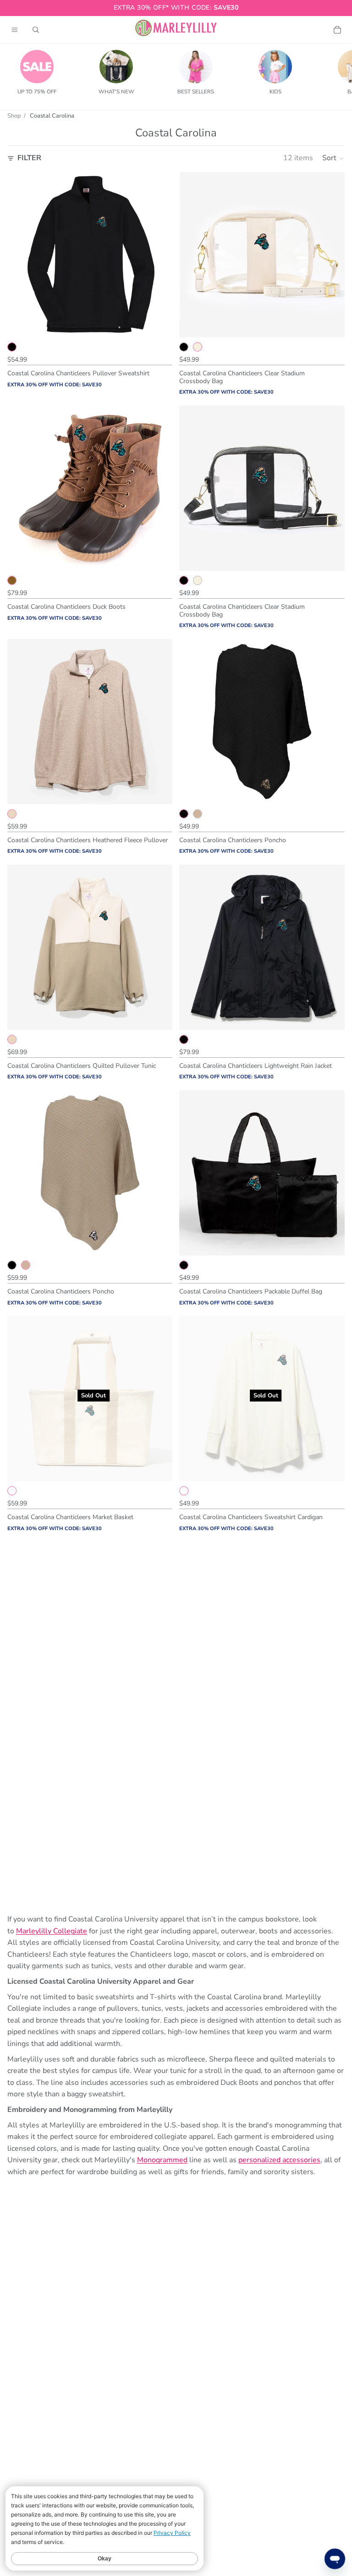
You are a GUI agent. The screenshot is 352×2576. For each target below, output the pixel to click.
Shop (14, 116)
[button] (333, 158)
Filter (29, 158)
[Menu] (15, 30)
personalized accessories (279, 2160)
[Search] (36, 30)
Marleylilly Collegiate (52, 1931)
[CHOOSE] (159, 323)
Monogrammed (162, 2160)
